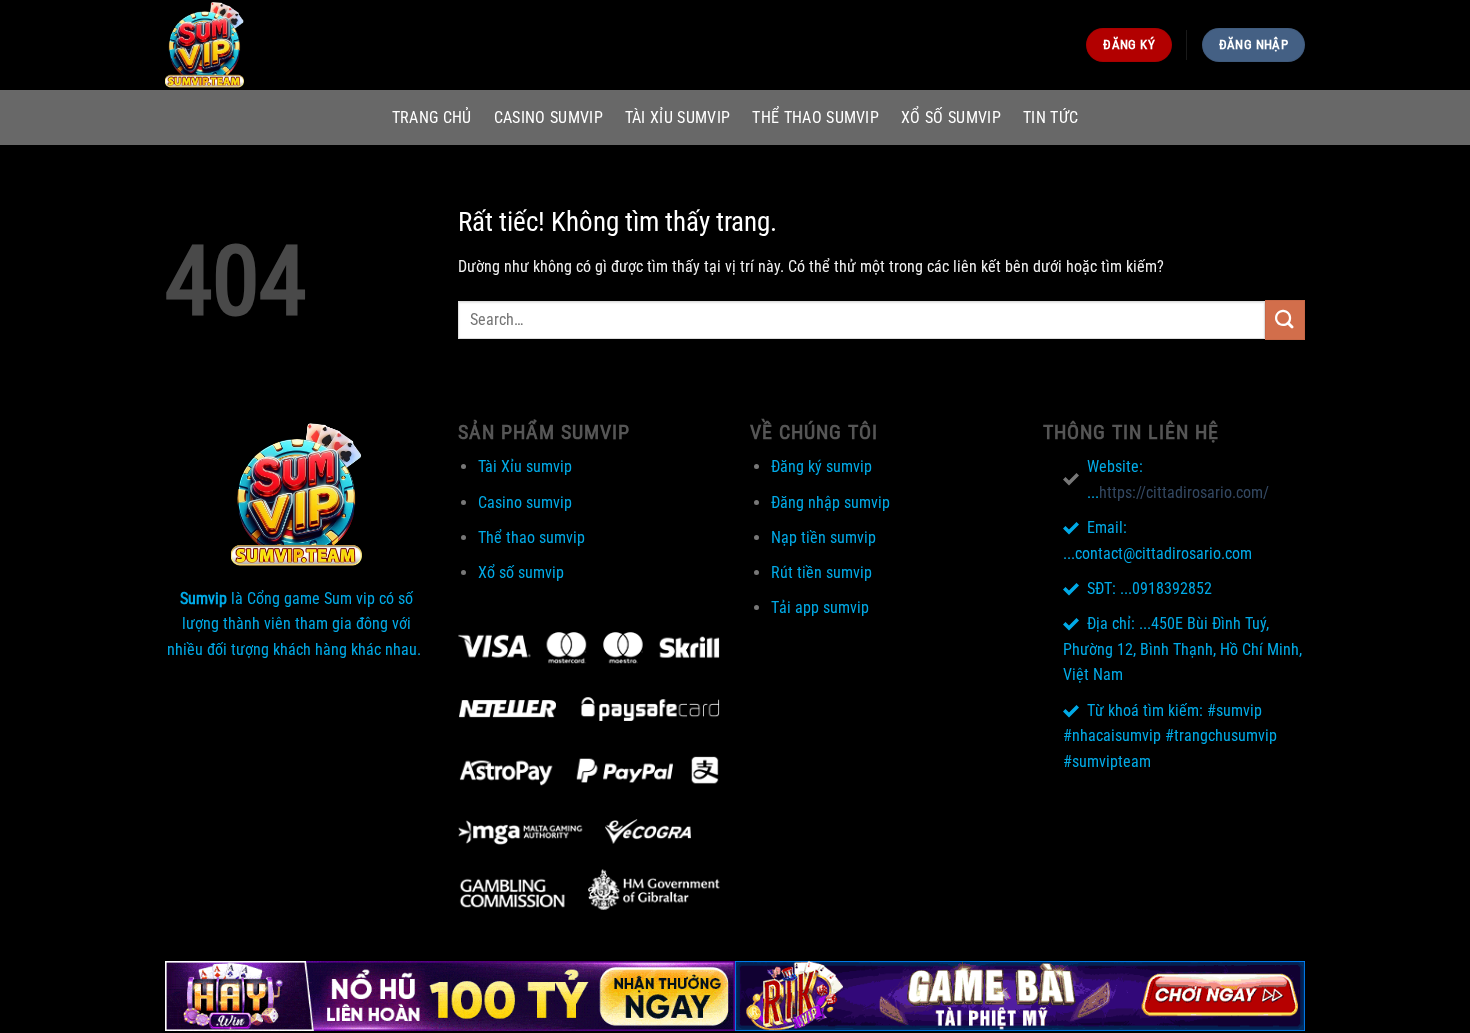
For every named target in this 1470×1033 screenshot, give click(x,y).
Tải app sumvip (820, 607)
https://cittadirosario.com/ (1184, 492)
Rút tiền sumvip (821, 572)
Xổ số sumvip (951, 117)
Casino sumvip (548, 117)
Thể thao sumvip (815, 117)
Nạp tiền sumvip (823, 537)
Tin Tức (1050, 117)
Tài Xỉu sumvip (677, 117)
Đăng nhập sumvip (830, 502)
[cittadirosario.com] (265, 45)
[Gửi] (1285, 319)
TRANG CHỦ (432, 117)
